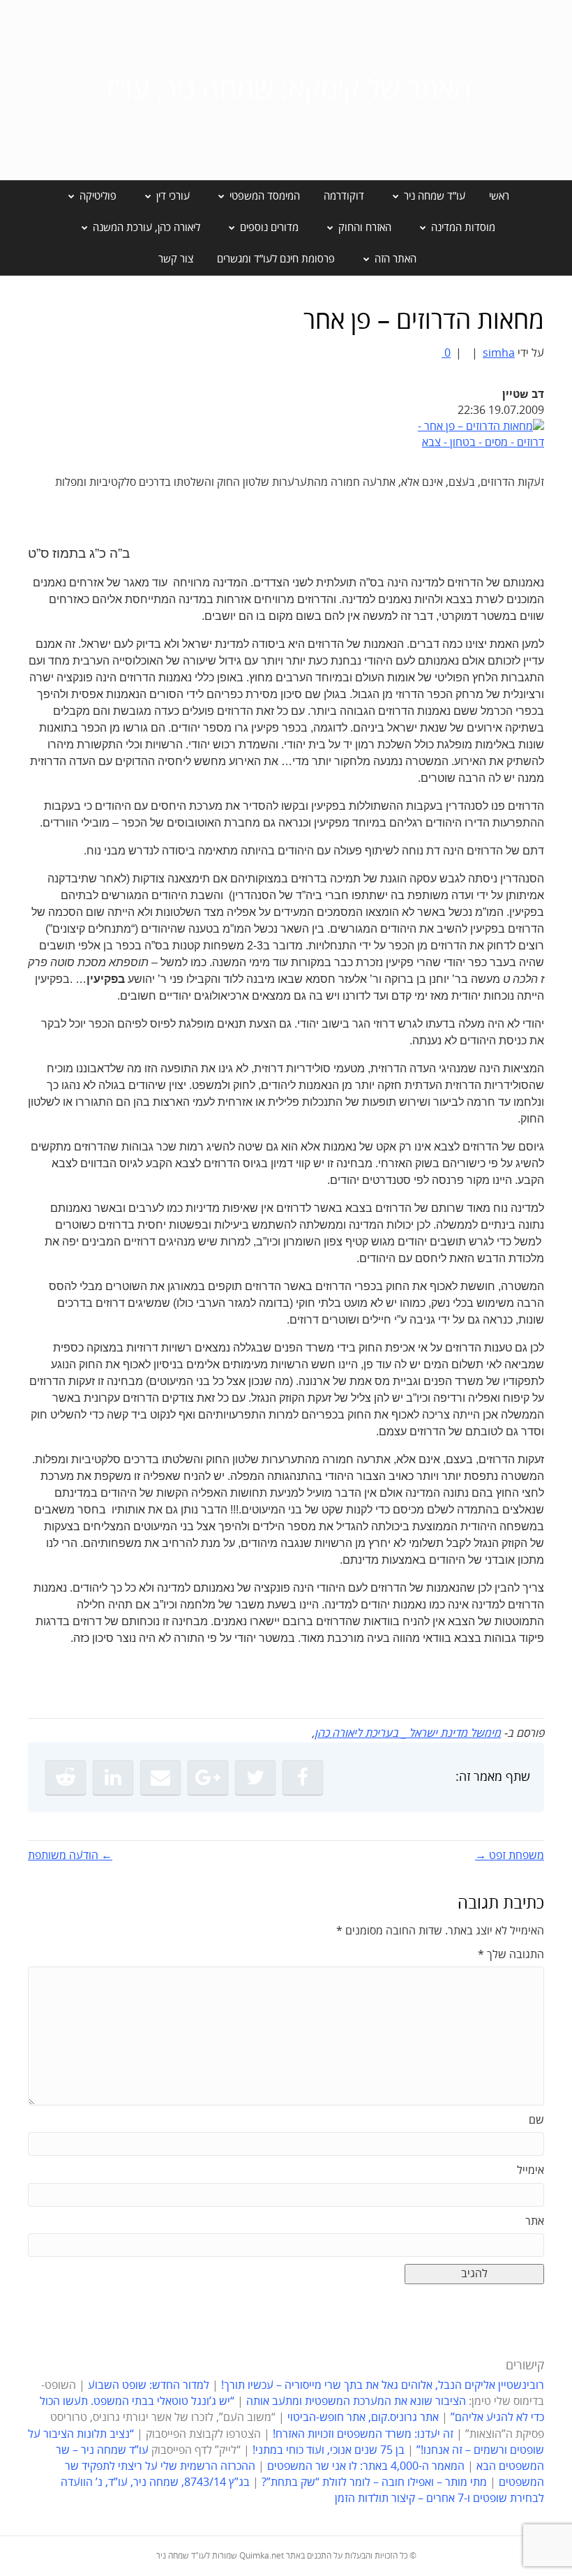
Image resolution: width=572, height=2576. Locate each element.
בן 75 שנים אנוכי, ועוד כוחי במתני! (329, 2450)
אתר (535, 2221)
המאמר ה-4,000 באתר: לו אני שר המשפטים (366, 2466)
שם (536, 2120)
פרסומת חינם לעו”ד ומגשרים (276, 259)
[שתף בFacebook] (303, 1777)
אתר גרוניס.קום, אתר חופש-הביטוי (363, 2418)
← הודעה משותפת (70, 1856)
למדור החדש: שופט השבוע (149, 2385)
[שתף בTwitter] (255, 1777)
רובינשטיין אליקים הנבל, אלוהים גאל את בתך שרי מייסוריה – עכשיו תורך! (381, 2385)
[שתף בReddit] (66, 1777)
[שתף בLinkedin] (113, 1777)
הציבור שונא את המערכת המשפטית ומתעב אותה (356, 2401)
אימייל (530, 2170)
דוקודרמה (344, 196)
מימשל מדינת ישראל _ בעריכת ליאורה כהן (408, 1733)
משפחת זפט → (510, 1856)
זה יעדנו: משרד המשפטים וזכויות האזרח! (363, 2434)
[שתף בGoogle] (208, 1777)
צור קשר (176, 259)
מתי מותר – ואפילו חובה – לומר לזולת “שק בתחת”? (374, 2482)
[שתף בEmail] (160, 1777)
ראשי (499, 196)
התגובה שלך (511, 1955)
